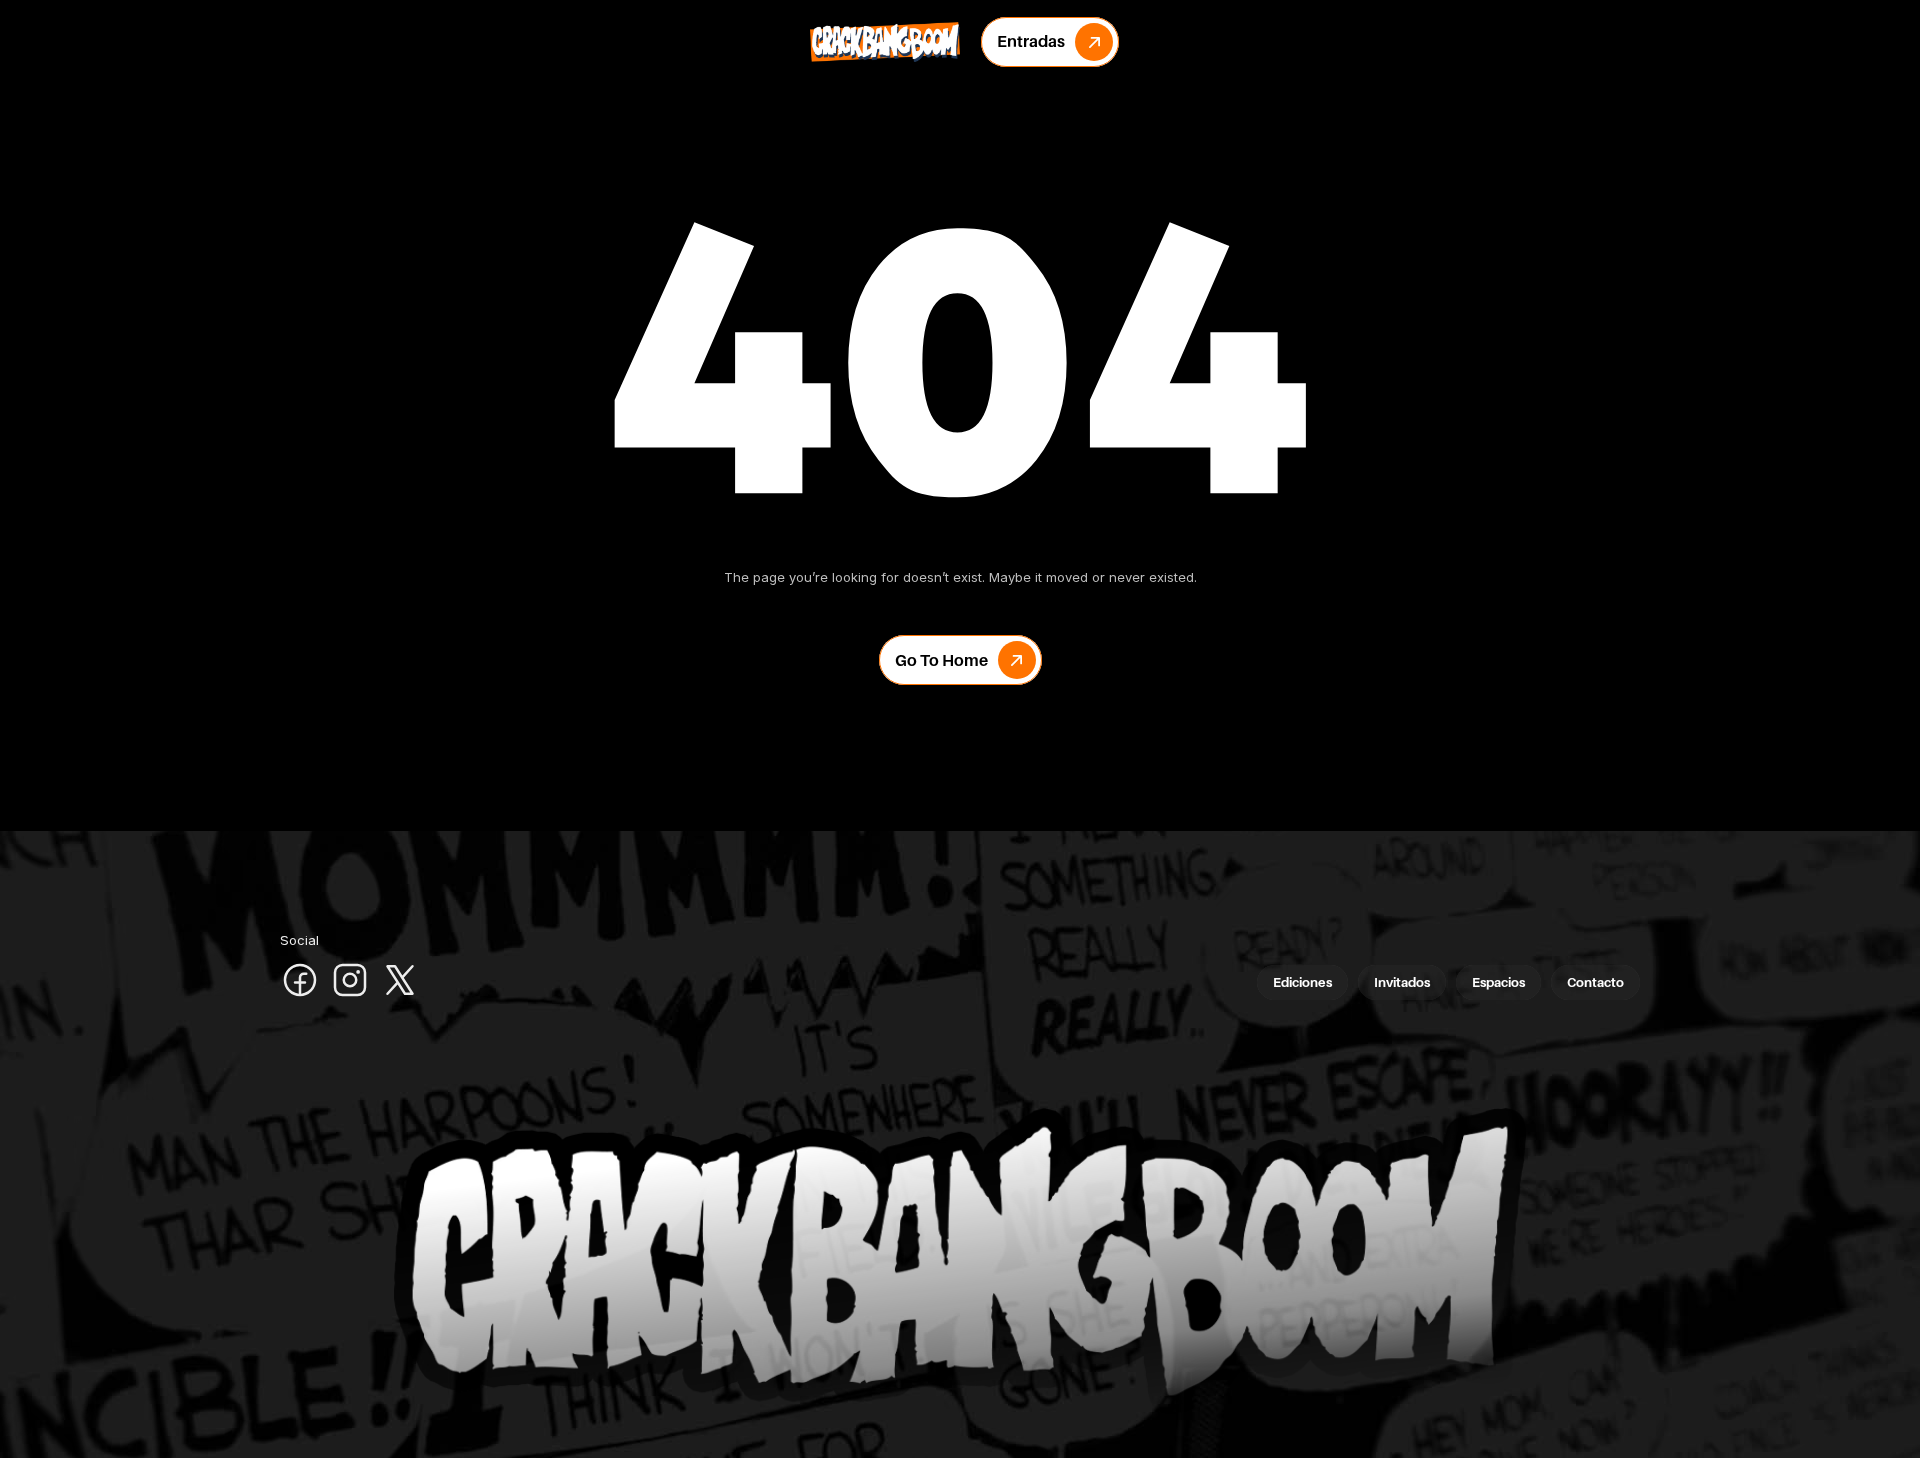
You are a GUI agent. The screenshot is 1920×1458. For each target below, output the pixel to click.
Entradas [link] (1031, 41)
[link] (1094, 42)
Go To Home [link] (941, 660)
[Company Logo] (885, 42)
